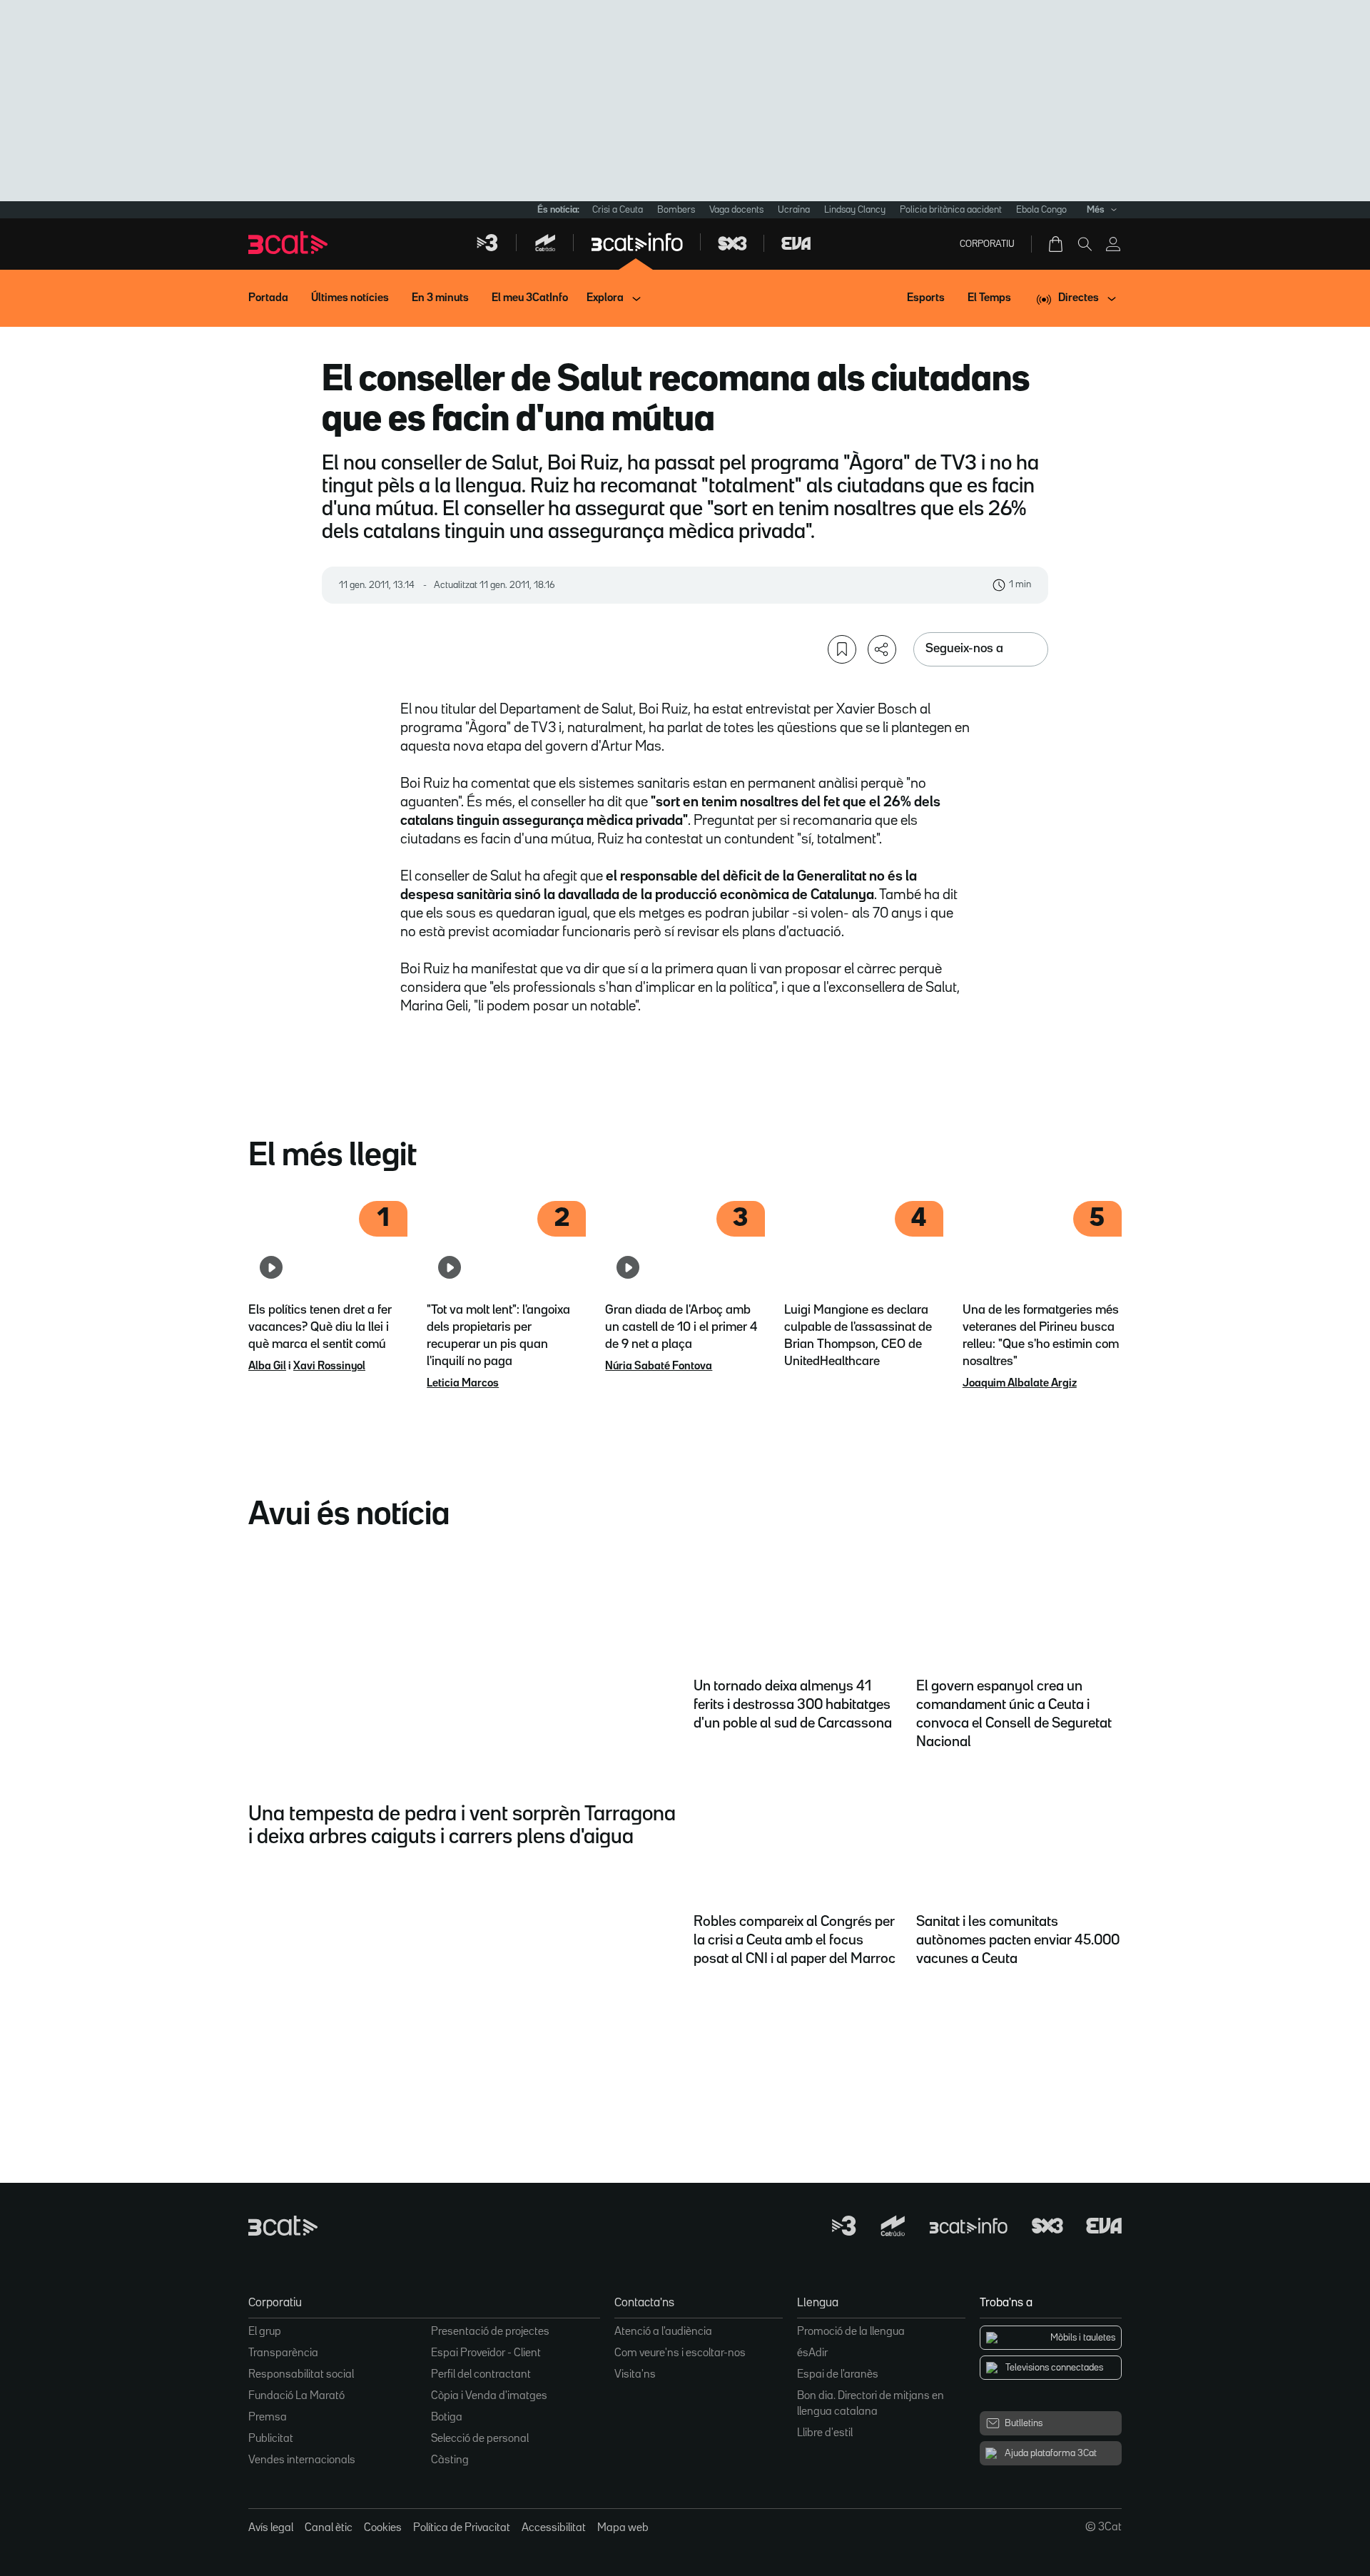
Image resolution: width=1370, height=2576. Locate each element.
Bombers (676, 210)
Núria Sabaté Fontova (659, 1366)
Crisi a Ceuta (618, 210)
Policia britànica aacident (951, 210)
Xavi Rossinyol (329, 1366)
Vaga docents (736, 210)
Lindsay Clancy (855, 210)
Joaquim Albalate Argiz (1020, 1384)
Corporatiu (987, 244)
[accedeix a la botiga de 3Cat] (1057, 244)
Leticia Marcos (463, 1384)
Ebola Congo (1041, 210)
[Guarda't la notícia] (842, 649)
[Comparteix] (882, 649)
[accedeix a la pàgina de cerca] (1085, 244)
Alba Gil (267, 1366)
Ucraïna (794, 210)
